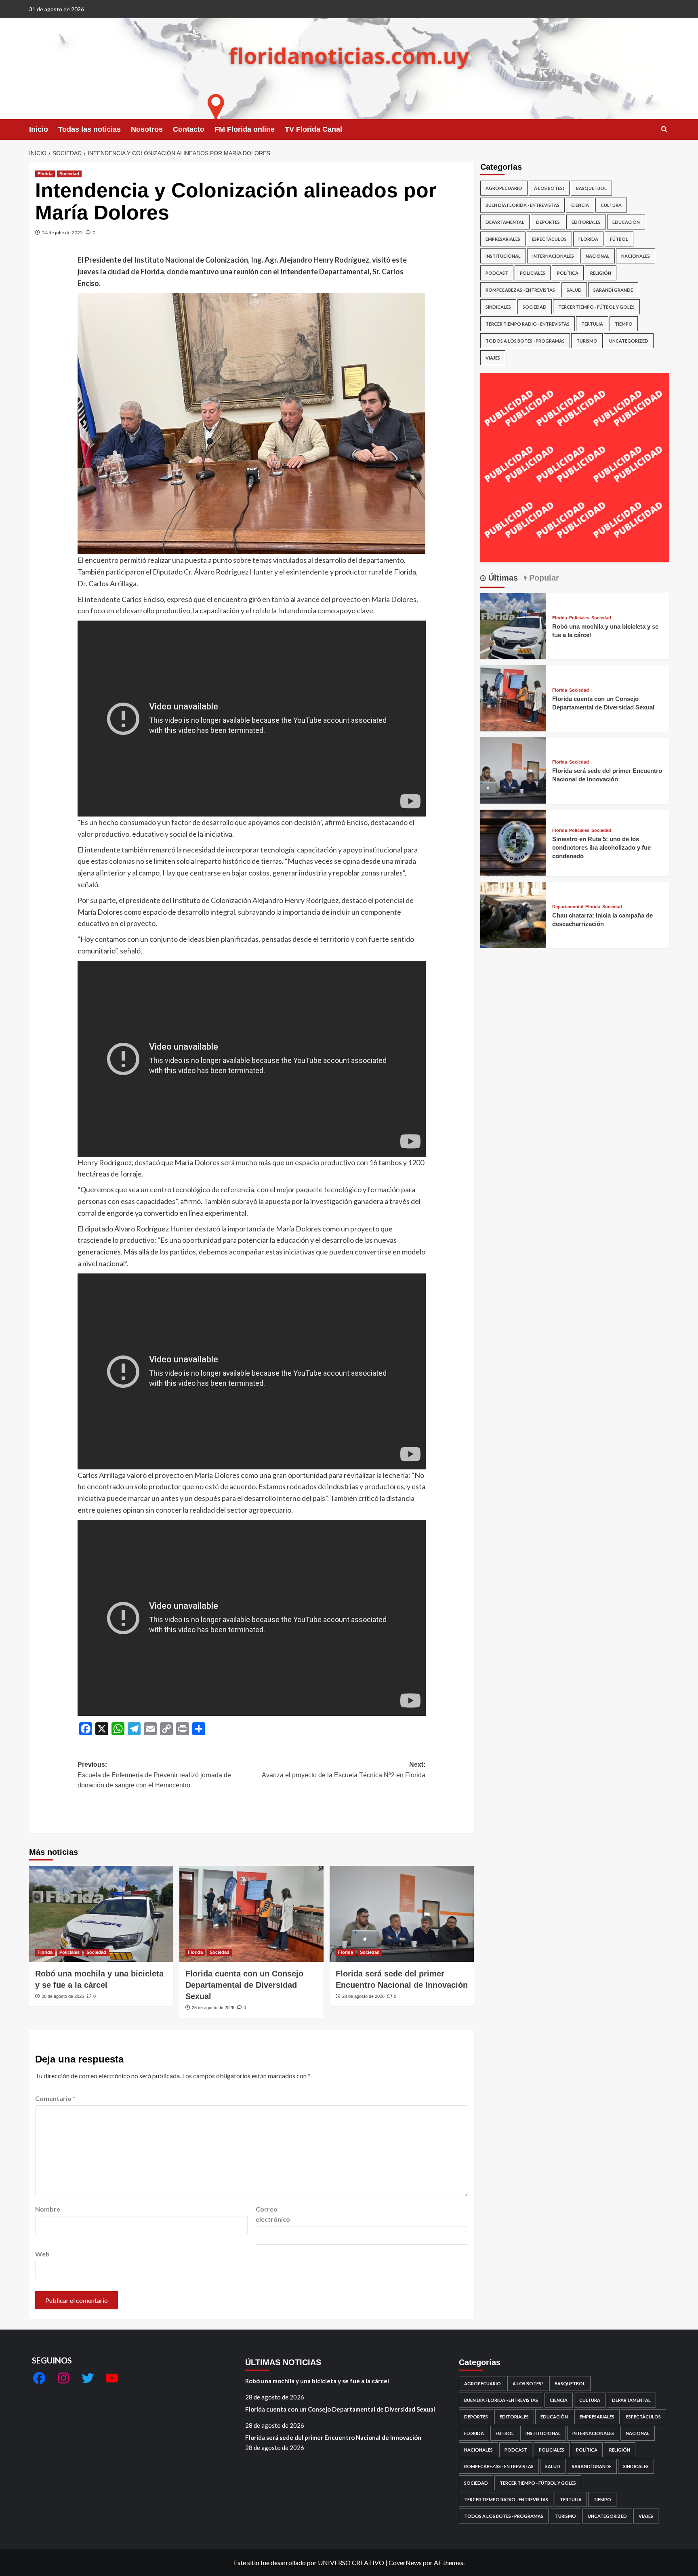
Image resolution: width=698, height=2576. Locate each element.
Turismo (587, 341)
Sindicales (498, 307)
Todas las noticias (89, 129)
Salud (574, 290)
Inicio (39, 129)
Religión (601, 273)
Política (568, 273)
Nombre (48, 2209)
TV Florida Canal (313, 129)
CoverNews (405, 2562)
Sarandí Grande (613, 290)
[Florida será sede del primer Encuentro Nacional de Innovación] (402, 1914)
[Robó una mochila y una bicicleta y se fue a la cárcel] (101, 1914)
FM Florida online (245, 129)
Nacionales (636, 256)
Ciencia (580, 205)
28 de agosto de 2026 (63, 1996)
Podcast (497, 273)
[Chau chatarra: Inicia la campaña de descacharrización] (513, 914)
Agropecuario (504, 188)
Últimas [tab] (502, 578)
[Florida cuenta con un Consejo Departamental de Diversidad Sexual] (251, 1914)
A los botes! (549, 188)
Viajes (493, 358)
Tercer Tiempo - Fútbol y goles (596, 307)
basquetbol (591, 188)
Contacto (189, 129)
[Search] (664, 129)
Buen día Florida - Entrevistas (522, 205)
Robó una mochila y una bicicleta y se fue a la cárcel (317, 2381)
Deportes (548, 222)
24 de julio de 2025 (62, 233)
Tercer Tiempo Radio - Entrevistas (528, 324)
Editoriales (586, 222)
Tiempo (624, 324)
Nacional (598, 256)
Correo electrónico (273, 2214)
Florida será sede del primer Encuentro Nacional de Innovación (333, 2437)
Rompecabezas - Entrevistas (520, 290)
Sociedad (69, 174)
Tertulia (592, 324)
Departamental (505, 222)
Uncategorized (629, 341)
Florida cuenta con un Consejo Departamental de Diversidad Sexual (244, 1985)
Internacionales (553, 256)
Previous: (154, 1775)
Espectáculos (549, 239)
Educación (626, 222)
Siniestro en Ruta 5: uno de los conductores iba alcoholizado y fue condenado (601, 847)
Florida (45, 174)
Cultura (611, 205)
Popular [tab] (543, 578)
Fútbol (619, 239)
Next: (344, 1770)
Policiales (69, 1952)
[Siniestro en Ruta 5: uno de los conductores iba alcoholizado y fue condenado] (513, 842)
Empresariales (503, 239)
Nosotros (147, 129)
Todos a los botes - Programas (525, 341)
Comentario (55, 2098)
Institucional (503, 256)
